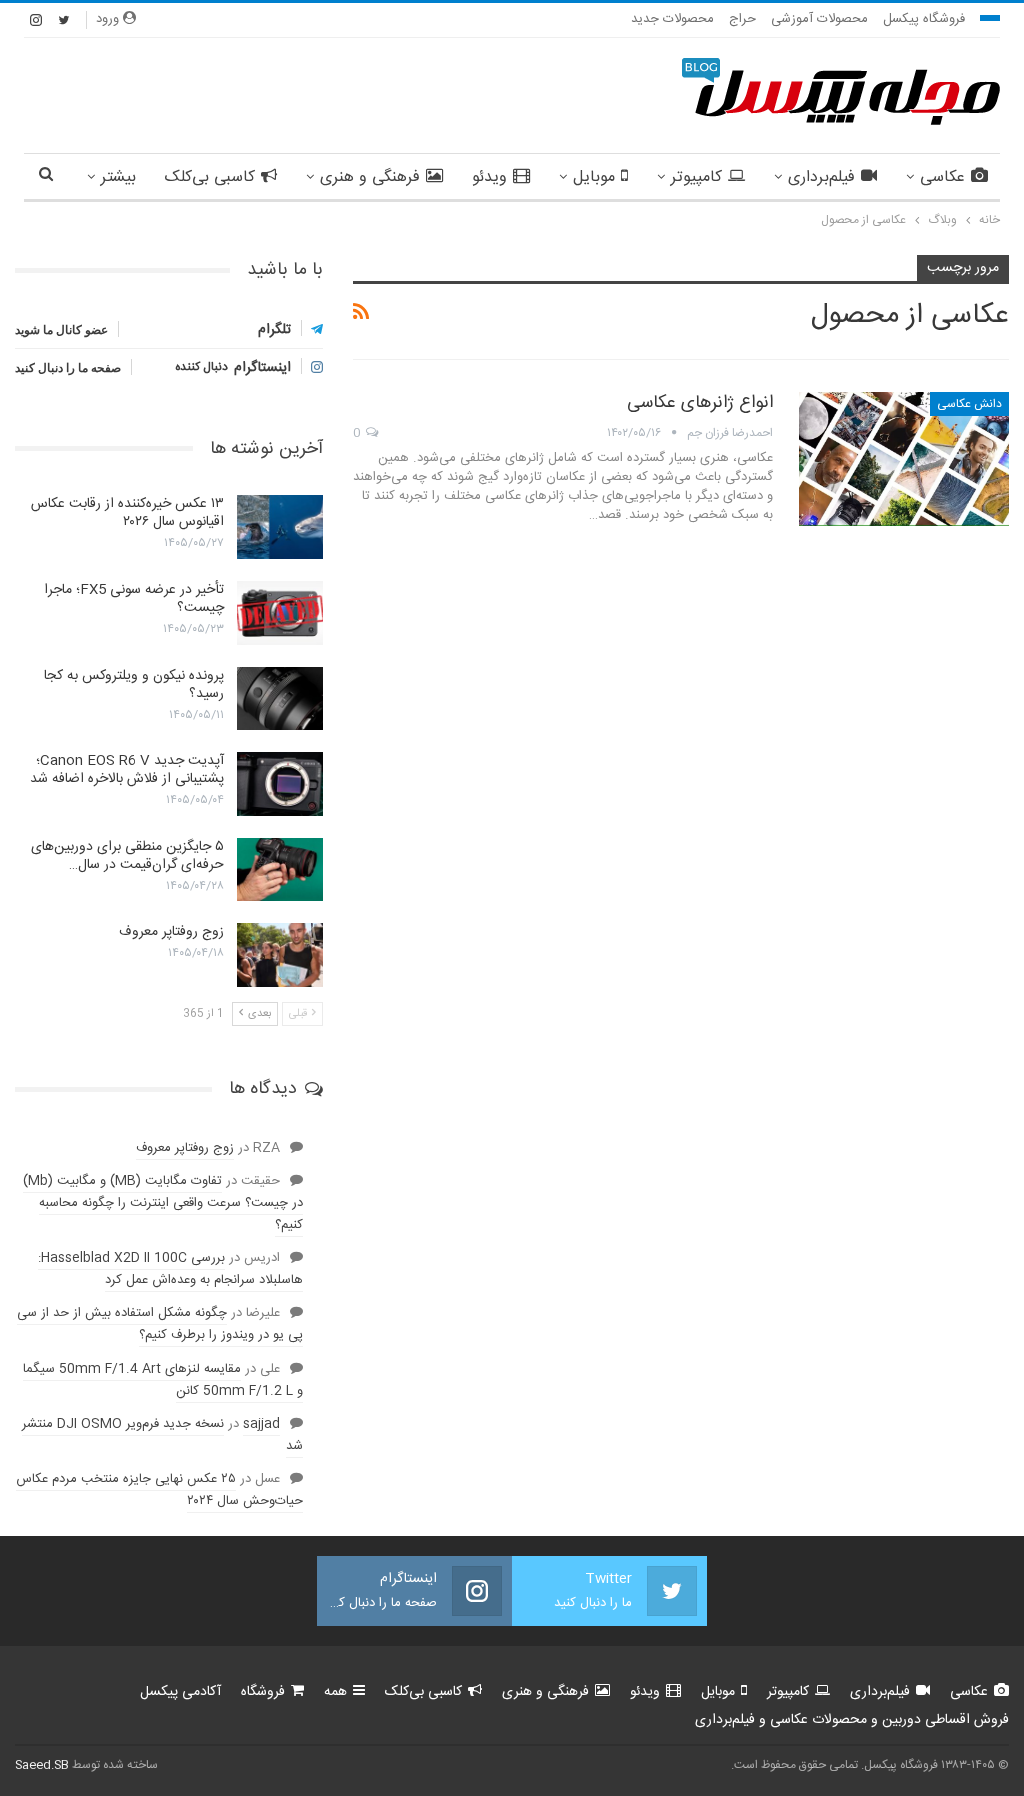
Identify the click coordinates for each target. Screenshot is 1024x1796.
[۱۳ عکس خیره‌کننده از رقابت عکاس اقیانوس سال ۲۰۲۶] (280, 527)
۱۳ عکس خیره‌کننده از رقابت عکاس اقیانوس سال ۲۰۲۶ (127, 513)
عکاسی (942, 177)
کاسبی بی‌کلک (210, 177)
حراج (742, 19)
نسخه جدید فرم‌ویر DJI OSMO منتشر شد (162, 1435)
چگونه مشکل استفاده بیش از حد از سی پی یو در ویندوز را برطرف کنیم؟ (160, 1324)
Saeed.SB (42, 1765)
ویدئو (489, 177)
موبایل (594, 177)
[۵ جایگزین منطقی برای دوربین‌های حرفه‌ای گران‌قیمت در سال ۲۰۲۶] (280, 870)
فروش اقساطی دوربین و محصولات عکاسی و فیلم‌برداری (852, 1720)
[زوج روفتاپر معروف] (280, 955)
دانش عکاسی (969, 404)
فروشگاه (263, 1692)
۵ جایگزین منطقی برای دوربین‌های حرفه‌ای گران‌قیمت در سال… (127, 856)
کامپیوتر (696, 177)
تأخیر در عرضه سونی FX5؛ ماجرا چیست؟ (134, 599)
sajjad (261, 1424)
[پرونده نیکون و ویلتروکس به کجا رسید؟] (280, 699)
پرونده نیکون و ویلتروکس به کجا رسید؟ (134, 685)
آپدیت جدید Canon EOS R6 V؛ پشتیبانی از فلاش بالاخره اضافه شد (127, 770)
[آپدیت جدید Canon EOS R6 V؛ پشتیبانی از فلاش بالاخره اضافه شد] (280, 784)
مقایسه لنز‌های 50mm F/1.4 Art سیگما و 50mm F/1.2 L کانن (163, 1380)
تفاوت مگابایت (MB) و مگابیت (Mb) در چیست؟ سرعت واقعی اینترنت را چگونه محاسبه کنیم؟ (163, 1203)
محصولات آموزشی (819, 19)
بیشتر (118, 177)
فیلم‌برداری (821, 177)
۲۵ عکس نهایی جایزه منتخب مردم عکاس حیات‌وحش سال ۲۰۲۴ (159, 1490)
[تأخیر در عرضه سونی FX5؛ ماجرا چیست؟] (280, 613)
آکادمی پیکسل (180, 1692)
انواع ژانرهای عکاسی (700, 403)
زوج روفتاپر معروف (171, 932)
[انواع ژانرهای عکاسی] (904, 459)
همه (335, 1692)
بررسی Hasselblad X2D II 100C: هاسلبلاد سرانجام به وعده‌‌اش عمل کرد (170, 1269)
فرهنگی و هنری (370, 177)
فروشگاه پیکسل (924, 19)
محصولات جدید (672, 19)
